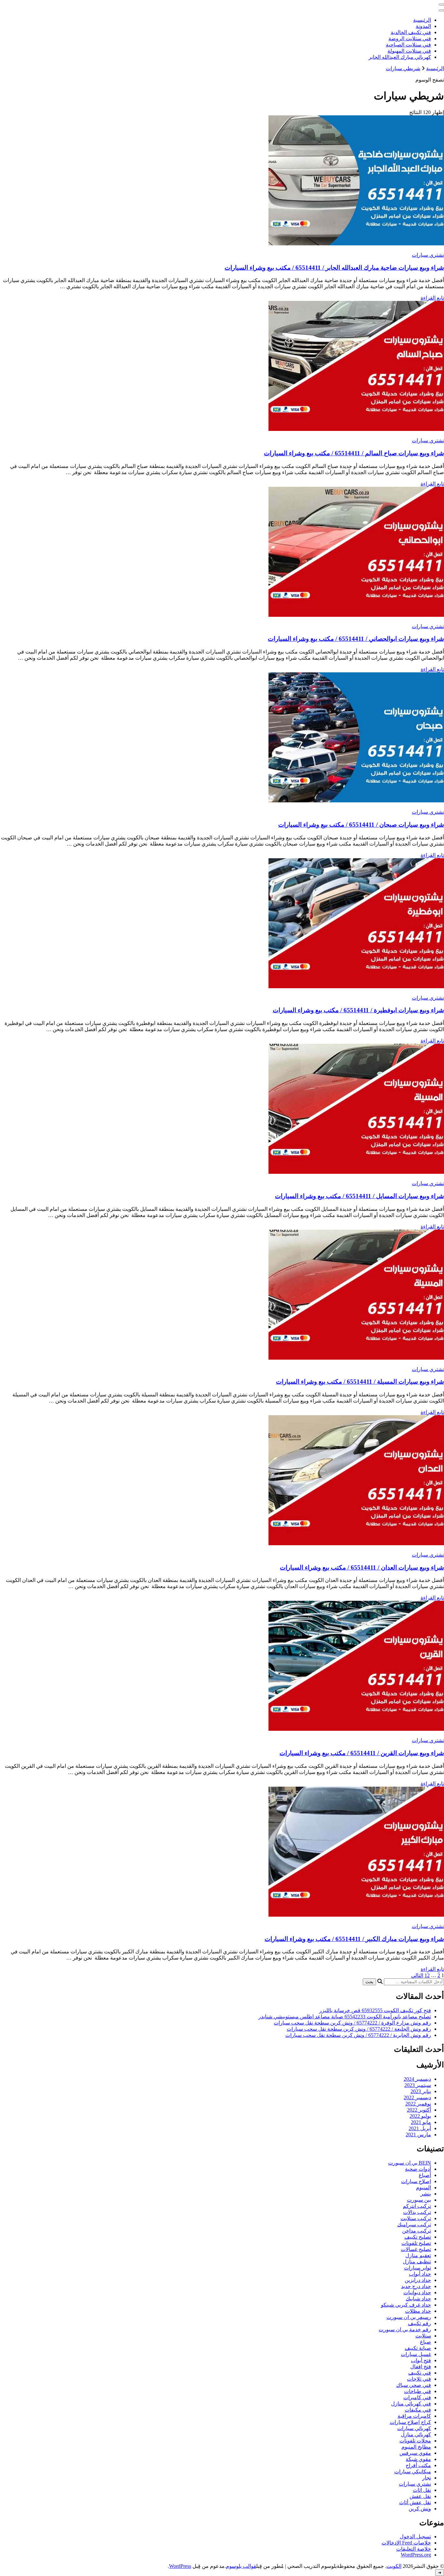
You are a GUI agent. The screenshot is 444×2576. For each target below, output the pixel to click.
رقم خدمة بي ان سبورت (405, 2330)
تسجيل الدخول (415, 2537)
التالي (417, 1975)
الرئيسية (422, 20)
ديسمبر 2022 (417, 2097)
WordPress (180, 2566)
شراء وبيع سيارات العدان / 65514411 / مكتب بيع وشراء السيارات (362, 1567)
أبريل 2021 (420, 2128)
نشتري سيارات (428, 255)
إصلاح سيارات (416, 2181)
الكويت (394, 2566)
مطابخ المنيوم (416, 2447)
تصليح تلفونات (416, 2243)
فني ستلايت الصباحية (408, 45)
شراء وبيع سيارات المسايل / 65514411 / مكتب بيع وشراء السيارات (359, 1196)
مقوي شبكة (418, 2459)
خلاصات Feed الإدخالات (406, 2543)
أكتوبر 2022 (419, 2110)
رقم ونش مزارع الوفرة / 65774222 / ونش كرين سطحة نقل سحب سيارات (352, 2023)
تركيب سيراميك (414, 2225)
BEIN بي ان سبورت (410, 2163)
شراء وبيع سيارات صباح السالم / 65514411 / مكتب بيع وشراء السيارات (354, 453)
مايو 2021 (421, 2122)
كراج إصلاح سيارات (410, 2422)
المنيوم (424, 2188)
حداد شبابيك (418, 2299)
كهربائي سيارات (414, 2428)
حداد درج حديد (416, 2286)
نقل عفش (420, 2496)
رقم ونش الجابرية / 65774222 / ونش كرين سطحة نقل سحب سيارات (358, 2035)
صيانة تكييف (418, 2348)
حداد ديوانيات (417, 2292)
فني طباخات (418, 2391)
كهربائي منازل (416, 2434)
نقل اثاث (422, 2490)
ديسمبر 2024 (417, 2079)
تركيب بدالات (417, 2212)
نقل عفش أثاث (415, 2502)
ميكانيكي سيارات (413, 2472)
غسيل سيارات (416, 2354)
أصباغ (425, 2175)
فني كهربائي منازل (411, 2404)
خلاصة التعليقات (414, 2549)
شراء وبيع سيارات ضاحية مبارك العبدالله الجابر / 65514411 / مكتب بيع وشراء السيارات (334, 268)
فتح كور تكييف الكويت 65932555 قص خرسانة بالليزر (375, 2010)
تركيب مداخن (417, 2231)
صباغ (425, 2342)
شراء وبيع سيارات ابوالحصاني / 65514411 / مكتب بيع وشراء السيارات (356, 639)
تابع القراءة (432, 298)
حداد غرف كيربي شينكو (406, 2305)
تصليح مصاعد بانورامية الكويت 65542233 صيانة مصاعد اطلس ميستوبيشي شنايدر (345, 2017)
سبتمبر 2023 (418, 2085)
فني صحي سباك (414, 2385)
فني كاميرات (417, 2397)
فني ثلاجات (419, 2379)
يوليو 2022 (420, 2116)
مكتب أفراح (418, 2465)
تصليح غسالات (416, 2249)
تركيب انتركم (417, 2206)
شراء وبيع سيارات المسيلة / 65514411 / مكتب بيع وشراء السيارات (360, 1382)
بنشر (426, 2194)
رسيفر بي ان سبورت (409, 2317)
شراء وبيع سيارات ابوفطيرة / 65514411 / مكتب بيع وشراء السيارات (358, 1010)
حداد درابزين (418, 2280)
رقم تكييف (419, 2323)
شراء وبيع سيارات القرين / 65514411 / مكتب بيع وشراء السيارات (362, 1753)
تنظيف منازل (417, 2262)
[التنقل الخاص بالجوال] (441, 5)
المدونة (423, 26)
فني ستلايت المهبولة (409, 51)
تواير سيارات (418, 2268)
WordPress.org (416, 2555)
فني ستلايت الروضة (410, 39)
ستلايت (423, 2336)
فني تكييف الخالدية (411, 32)
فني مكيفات (418, 2410)
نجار (427, 2478)
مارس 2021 (418, 2135)
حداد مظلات (418, 2311)
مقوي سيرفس (415, 2453)
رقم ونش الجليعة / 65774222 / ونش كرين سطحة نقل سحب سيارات (359, 2029)
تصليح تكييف (418, 2237)
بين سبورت (419, 2200)
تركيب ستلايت (416, 2218)
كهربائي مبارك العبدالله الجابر (400, 57)
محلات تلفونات (415, 2441)
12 (427, 1975)
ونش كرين (420, 2509)
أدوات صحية (418, 2169)
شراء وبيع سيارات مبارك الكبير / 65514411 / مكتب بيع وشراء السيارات (354, 1939)
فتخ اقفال (421, 2367)
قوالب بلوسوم (241, 2566)
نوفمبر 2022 (418, 2104)
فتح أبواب (421, 2360)
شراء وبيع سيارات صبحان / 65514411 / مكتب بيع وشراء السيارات (361, 825)
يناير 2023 (421, 2091)
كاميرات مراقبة (414, 2416)
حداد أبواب (420, 2274)
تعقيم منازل (418, 2255)
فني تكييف (420, 2373)
